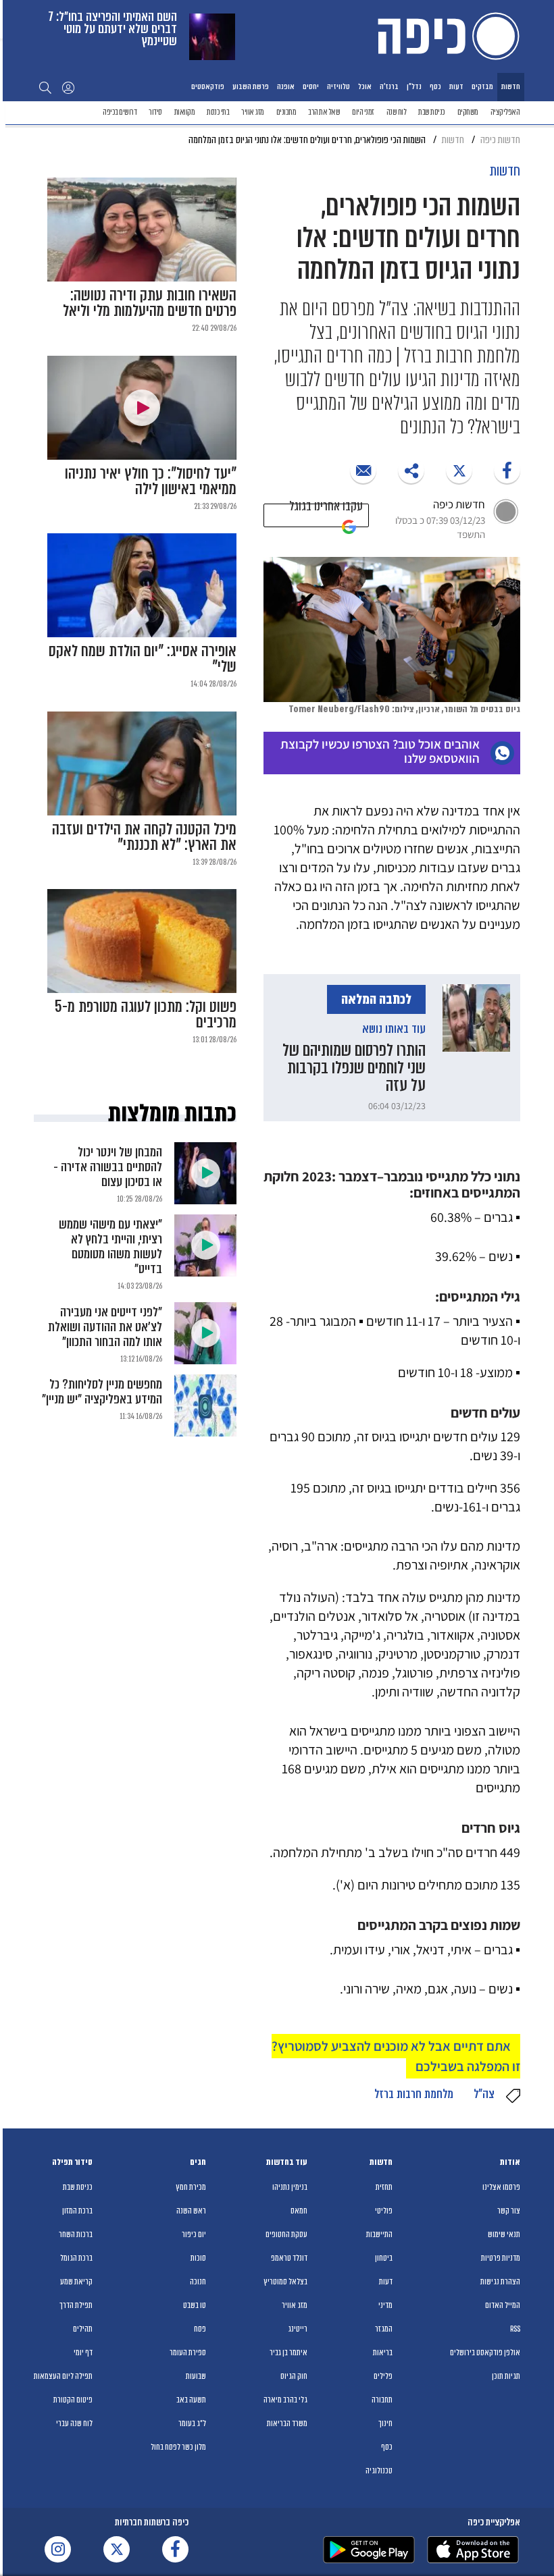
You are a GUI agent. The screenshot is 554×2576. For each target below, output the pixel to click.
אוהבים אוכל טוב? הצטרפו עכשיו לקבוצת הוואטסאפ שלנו (380, 751)
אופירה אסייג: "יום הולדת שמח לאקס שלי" (143, 659)
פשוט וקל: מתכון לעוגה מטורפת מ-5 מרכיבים (146, 1015)
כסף (435, 86)
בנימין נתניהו (290, 2187)
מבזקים (482, 86)
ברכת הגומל (76, 2258)
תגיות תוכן (506, 2376)
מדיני (385, 2305)
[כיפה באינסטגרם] (58, 2549)
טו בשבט (195, 2305)
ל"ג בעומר (192, 2423)
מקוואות (185, 112)
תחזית (384, 2187)
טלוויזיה (338, 86)
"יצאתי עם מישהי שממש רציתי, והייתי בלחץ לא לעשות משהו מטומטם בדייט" (110, 1246)
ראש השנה (191, 2211)
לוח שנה (397, 112)
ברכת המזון (77, 2211)
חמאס (299, 2211)
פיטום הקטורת (73, 2400)
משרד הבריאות (287, 2423)
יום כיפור (194, 2234)
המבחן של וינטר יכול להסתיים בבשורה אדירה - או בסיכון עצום (108, 1167)
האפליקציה (505, 112)
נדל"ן (414, 86)
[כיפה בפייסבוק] (175, 2549)
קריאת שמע (76, 2282)
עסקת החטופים (286, 2234)
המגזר (384, 2329)
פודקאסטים (208, 86)
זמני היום (363, 112)
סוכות (198, 2258)
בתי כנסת (218, 112)
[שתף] (507, 470)
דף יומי (83, 2353)
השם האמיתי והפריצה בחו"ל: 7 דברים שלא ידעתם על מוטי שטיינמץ (113, 29)
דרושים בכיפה (120, 112)
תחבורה (382, 2400)
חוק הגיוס (294, 2376)
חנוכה (198, 2282)
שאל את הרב (324, 112)
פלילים (383, 2376)
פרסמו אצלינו (501, 2187)
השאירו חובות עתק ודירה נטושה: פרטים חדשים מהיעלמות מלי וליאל (150, 303)
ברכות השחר (76, 2234)
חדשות (511, 86)
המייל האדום (503, 2305)
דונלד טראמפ (289, 2258)
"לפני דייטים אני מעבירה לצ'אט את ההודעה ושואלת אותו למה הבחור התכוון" (105, 1327)
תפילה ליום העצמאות (63, 2376)
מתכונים (286, 112)
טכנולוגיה (379, 2471)
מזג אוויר (253, 112)
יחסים (311, 86)
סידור (155, 112)
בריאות (383, 2353)
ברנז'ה (389, 86)
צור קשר (509, 2211)
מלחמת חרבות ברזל (414, 2094)
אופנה (286, 86)
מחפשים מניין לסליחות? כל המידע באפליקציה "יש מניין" (102, 1392)
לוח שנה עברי (74, 2423)
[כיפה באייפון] (473, 2550)
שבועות (196, 2376)
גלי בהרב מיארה (285, 2400)
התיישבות (379, 2234)
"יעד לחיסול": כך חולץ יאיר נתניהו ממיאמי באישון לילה (151, 481)
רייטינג (298, 2329)
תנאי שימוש (504, 2234)
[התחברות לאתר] (68, 87)
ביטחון (384, 2258)
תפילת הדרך (76, 2305)
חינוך (385, 2423)
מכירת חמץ (191, 2187)
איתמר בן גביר (288, 2353)
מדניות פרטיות (501, 2258)
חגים (198, 2162)
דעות (456, 86)
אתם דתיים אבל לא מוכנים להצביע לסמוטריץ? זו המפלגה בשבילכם (396, 2056)
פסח (200, 2329)
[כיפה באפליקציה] (369, 2550)
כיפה (446, 36)
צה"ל (484, 2094)
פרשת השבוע (251, 86)
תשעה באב (191, 2400)
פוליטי (384, 2211)
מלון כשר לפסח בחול (178, 2447)
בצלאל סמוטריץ (285, 2282)
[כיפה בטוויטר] (117, 2549)
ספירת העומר (188, 2353)
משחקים (468, 112)
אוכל (365, 86)
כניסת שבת (432, 112)
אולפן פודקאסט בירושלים (485, 2353)
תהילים (83, 2329)
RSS (515, 2329)
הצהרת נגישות (500, 2282)
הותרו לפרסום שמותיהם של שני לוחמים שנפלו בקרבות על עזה (354, 1068)
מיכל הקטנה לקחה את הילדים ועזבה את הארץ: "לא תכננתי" (144, 837)
